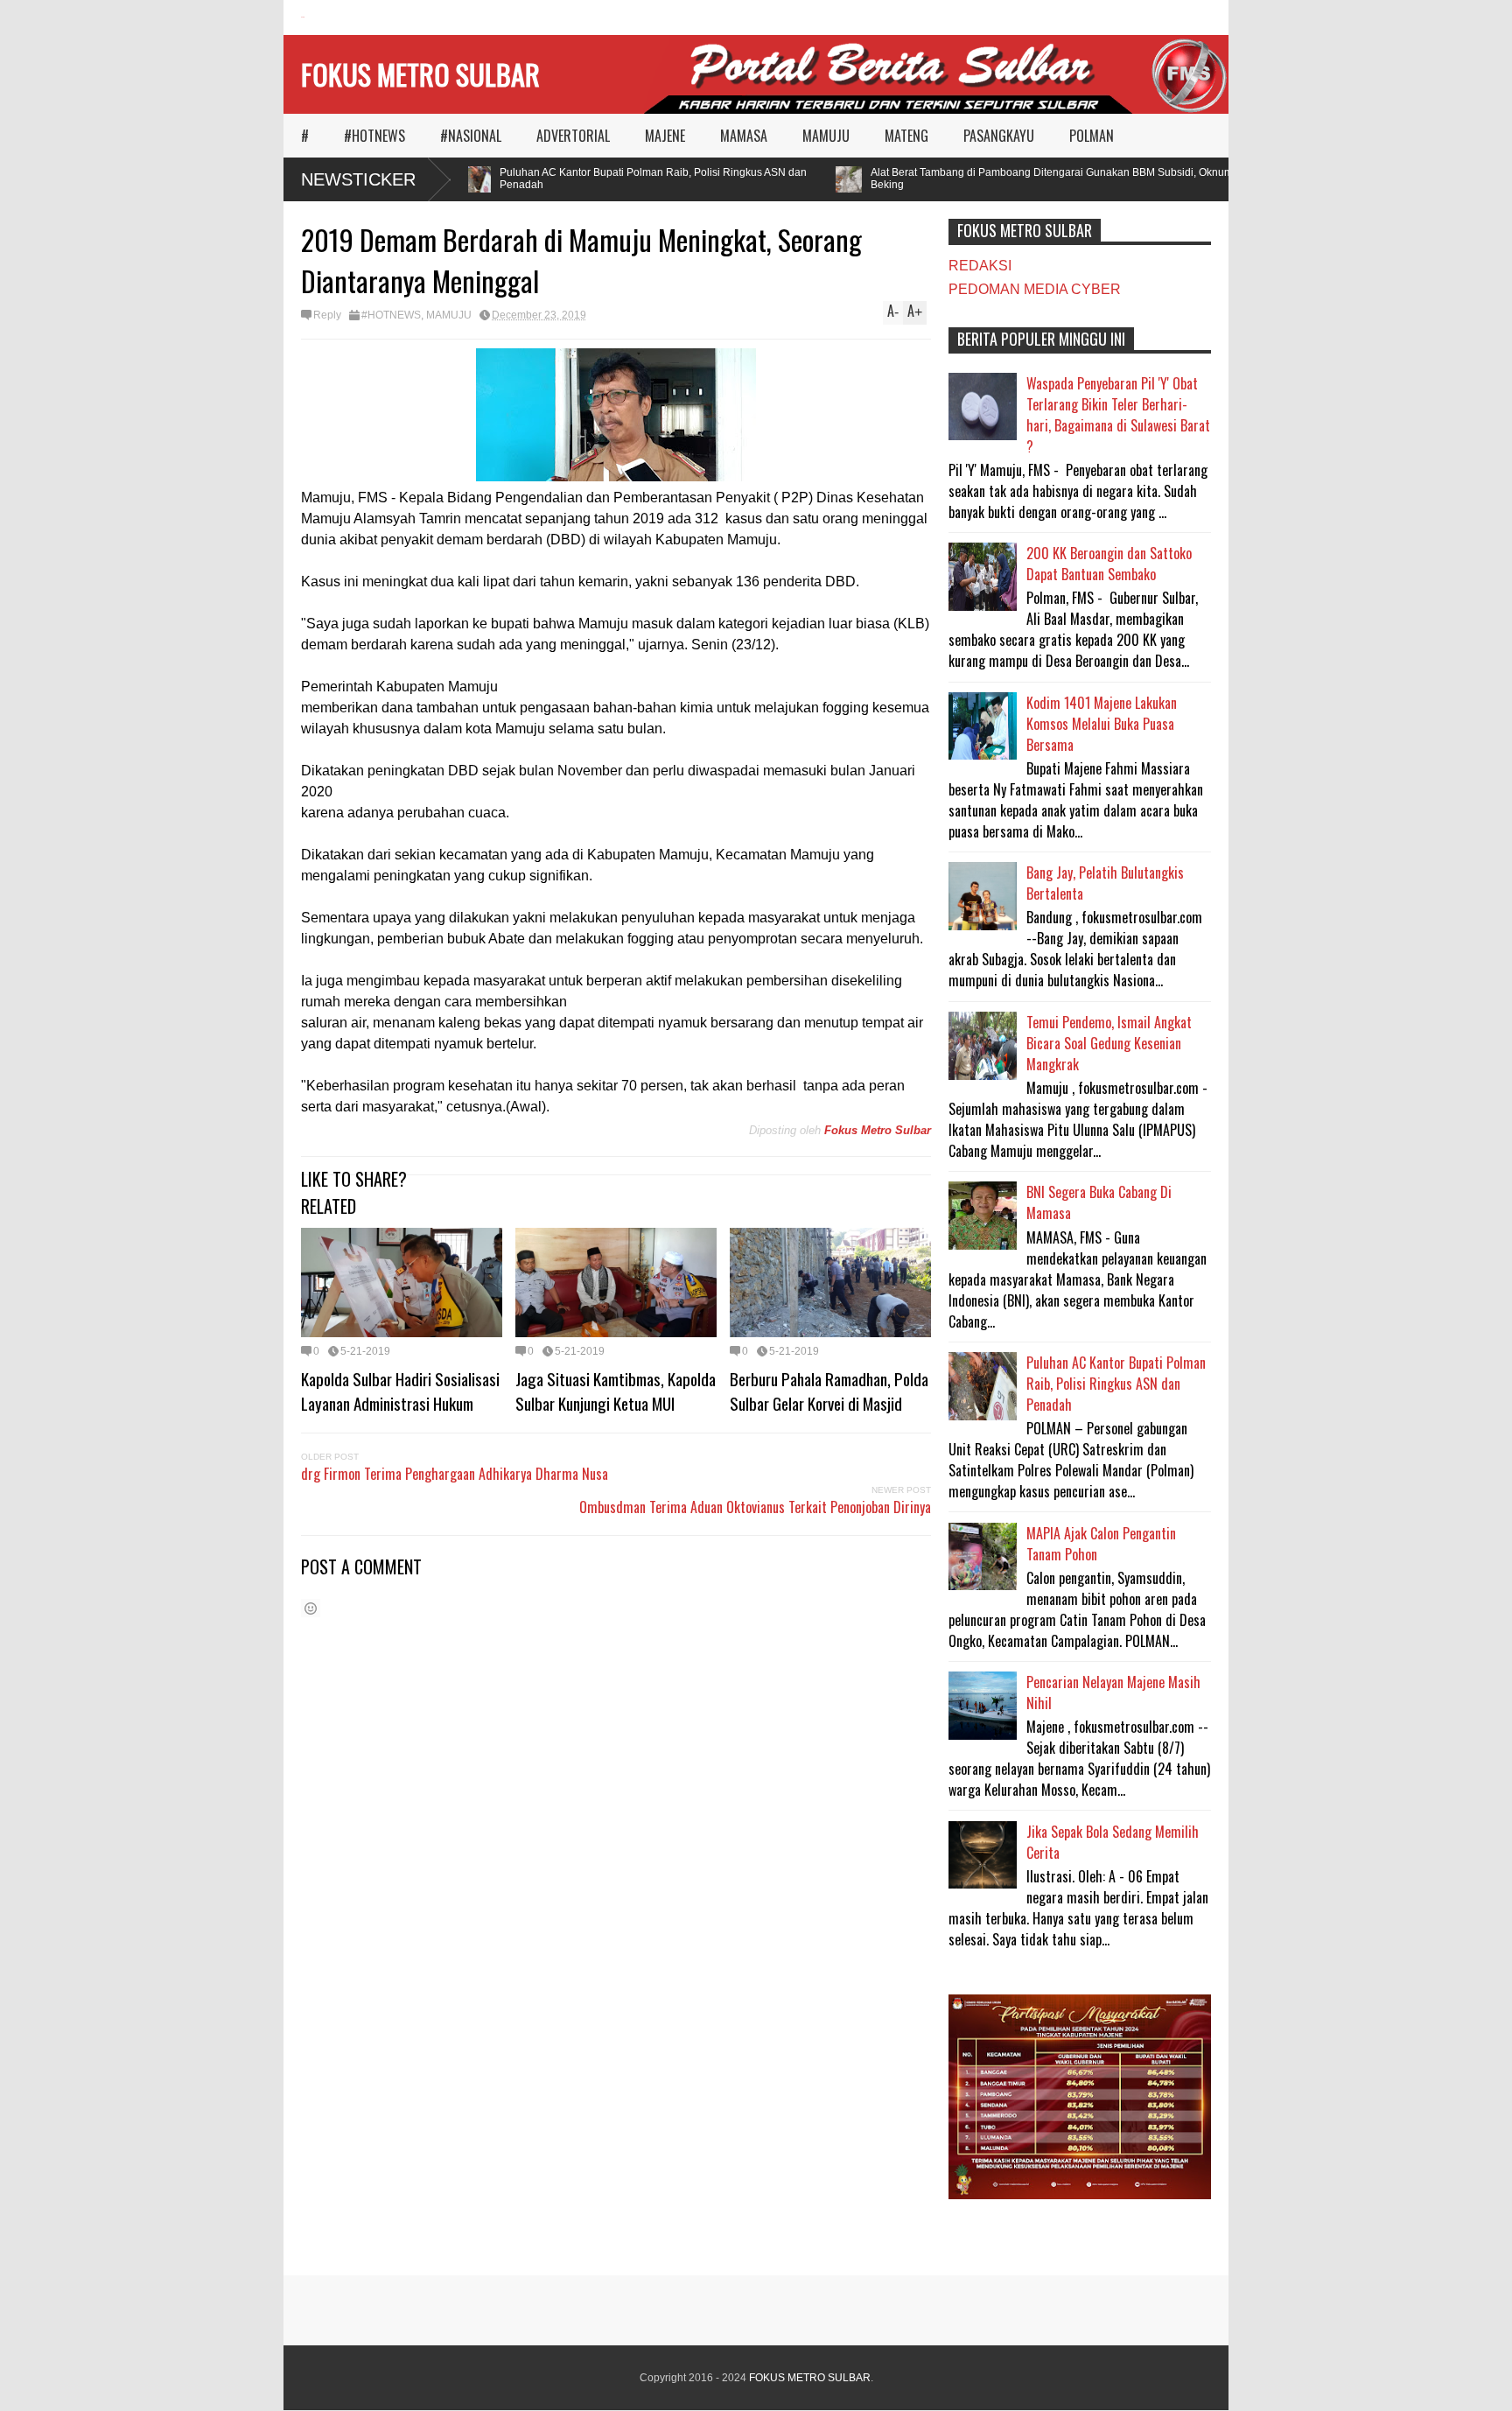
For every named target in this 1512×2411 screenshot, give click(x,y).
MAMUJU (826, 136)
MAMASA (744, 136)
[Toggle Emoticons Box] (311, 1608)
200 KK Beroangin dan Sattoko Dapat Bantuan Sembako (1109, 564)
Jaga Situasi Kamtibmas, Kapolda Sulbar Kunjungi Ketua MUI (616, 1391)
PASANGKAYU (999, 136)
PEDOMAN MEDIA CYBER (1035, 289)
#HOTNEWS (374, 136)
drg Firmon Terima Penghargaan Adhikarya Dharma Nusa (455, 1474)
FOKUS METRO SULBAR (420, 74)
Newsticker (358, 179)
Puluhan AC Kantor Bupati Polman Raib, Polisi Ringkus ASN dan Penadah (629, 179)
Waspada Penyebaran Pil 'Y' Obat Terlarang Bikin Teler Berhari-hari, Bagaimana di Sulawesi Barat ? (1118, 415)
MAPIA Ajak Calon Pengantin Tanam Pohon (1101, 1544)
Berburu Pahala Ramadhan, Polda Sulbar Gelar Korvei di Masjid (829, 1391)
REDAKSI (980, 266)
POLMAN (1092, 136)
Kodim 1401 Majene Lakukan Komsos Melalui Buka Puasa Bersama (1102, 724)
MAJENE (665, 136)
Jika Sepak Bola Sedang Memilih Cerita (1113, 1842)
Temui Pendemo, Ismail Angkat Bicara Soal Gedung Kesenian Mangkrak (1109, 1043)
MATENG (906, 136)
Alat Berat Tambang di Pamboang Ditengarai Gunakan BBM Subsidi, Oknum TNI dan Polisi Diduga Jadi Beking (1092, 179)
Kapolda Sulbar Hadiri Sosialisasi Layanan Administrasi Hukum (400, 1391)
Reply (327, 315)
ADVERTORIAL (573, 136)
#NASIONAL (471, 136)
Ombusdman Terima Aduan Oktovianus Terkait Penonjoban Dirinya (755, 1507)
